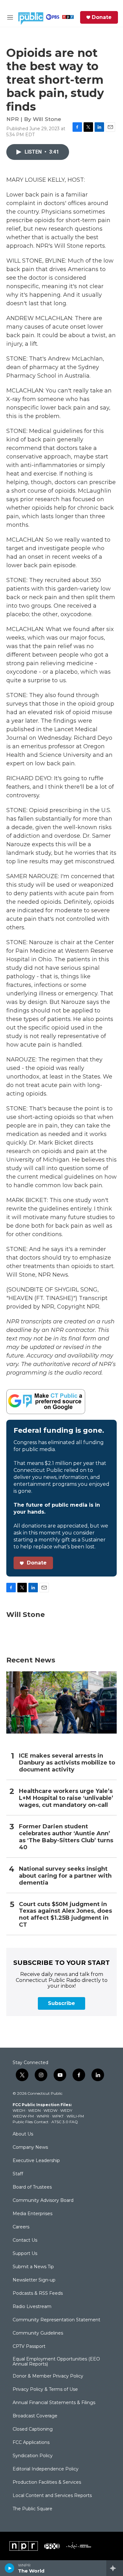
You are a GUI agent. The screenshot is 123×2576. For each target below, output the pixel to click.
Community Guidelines (38, 2333)
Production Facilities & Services (47, 2482)
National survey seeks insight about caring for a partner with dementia (65, 1876)
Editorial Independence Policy (46, 2469)
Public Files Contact (31, 2122)
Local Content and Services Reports (52, 2496)
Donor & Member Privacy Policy (48, 2376)
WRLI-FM (75, 2116)
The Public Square (32, 2509)
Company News (30, 2148)
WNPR (43, 2116)
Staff (18, 2174)
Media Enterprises (32, 2214)
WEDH (19, 2110)
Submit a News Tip (33, 2267)
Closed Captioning (33, 2429)
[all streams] (115, 2568)
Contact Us (25, 2240)
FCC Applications (31, 2443)
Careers (21, 2227)
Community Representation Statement (56, 2320)
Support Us (25, 2254)
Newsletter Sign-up (34, 2280)
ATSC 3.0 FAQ (65, 2122)
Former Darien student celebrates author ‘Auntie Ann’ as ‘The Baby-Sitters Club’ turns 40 (66, 1837)
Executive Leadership (36, 2161)
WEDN (34, 2110)
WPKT (58, 2116)
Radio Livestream (32, 2307)
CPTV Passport (29, 2347)
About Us (23, 2134)
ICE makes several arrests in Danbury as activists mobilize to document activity (67, 1763)
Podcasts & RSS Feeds (38, 2293)
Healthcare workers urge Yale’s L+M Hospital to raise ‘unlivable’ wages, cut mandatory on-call (66, 1798)
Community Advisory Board (43, 2201)
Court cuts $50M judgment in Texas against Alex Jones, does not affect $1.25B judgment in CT (65, 1915)
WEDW (50, 2110)
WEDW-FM (23, 2116)
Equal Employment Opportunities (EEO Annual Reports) (56, 2362)
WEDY (66, 2110)
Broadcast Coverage (35, 2416)
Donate (102, 17)
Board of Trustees (32, 2187)
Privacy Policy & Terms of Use (45, 2390)
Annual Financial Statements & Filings (54, 2403)
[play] (10, 2568)
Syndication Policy (33, 2456)
